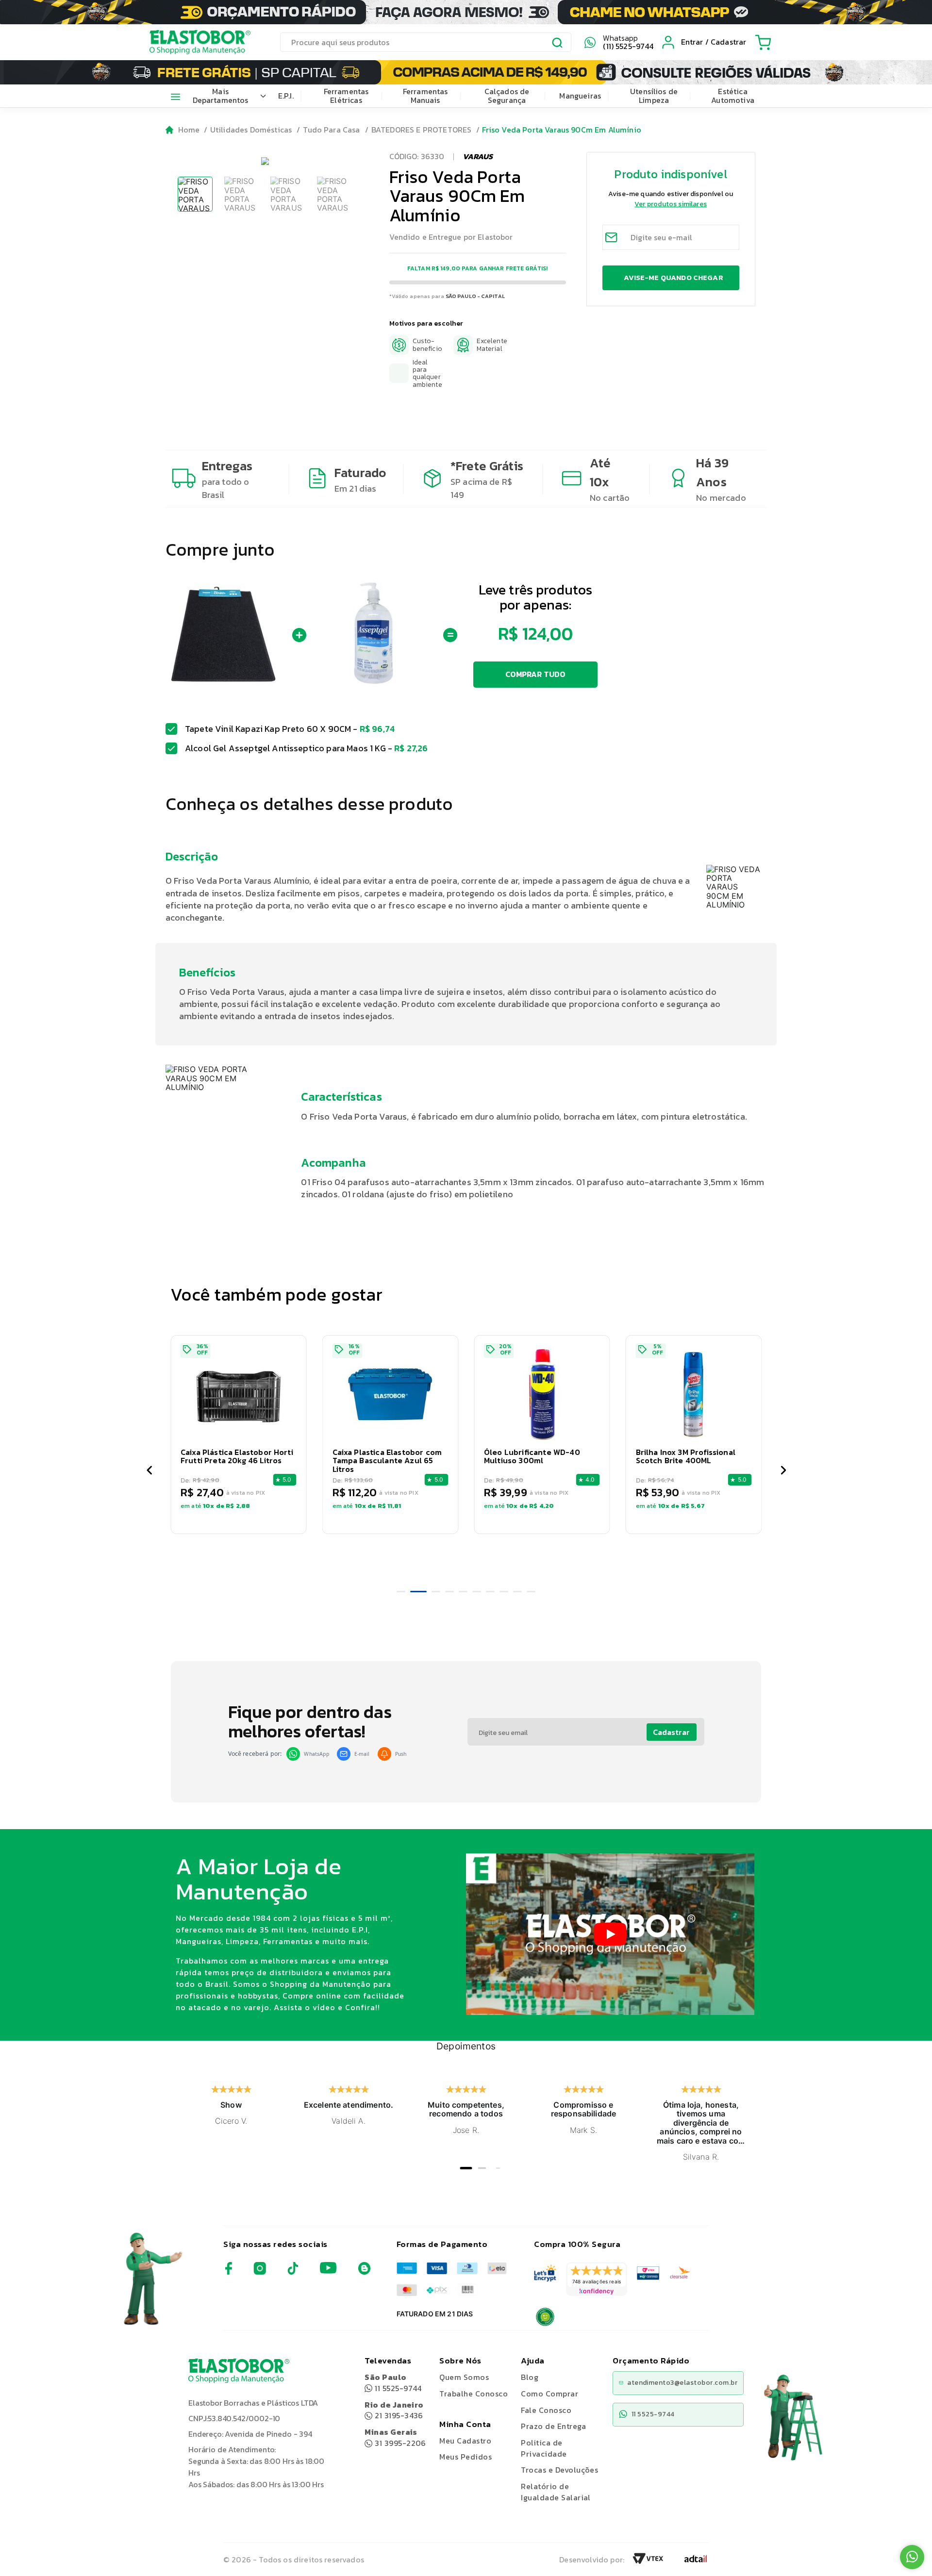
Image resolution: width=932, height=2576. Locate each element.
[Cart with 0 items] (763, 42)
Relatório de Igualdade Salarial (556, 2492)
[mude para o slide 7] (490, 1592)
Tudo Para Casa (331, 130)
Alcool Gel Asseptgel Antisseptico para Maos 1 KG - (307, 748)
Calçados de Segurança (507, 96)
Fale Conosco (546, 2410)
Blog (530, 2377)
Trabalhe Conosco (474, 2394)
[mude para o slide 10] (531, 1592)
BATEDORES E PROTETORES (422, 130)
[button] (241, 635)
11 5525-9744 (393, 2383)
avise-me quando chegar (673, 277)
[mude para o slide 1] (401, 1592)
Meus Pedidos (466, 2457)
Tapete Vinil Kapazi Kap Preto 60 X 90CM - (290, 729)
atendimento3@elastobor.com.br (682, 2383)
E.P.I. (286, 96)
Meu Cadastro (465, 2441)
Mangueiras (580, 96)
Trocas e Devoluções (559, 2470)
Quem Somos (464, 2377)
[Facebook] (229, 2272)
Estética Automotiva (733, 96)
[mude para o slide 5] (463, 1592)
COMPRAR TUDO (536, 674)
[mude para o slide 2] (415, 1592)
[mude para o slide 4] (449, 1592)
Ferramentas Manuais (425, 96)
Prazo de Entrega (553, 2426)
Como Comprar (549, 2394)
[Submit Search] (558, 44)
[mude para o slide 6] (477, 1592)
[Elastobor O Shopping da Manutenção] (191, 42)
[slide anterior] (149, 1471)
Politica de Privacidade (544, 2448)
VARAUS (478, 156)
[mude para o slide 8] (504, 1592)
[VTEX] (648, 2561)
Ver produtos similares (671, 204)
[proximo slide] (783, 1471)
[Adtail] (696, 2561)
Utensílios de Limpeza (654, 96)
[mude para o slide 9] (517, 1592)
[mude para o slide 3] (432, 1592)
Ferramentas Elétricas (346, 96)
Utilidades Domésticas (251, 130)
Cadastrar (671, 1732)
